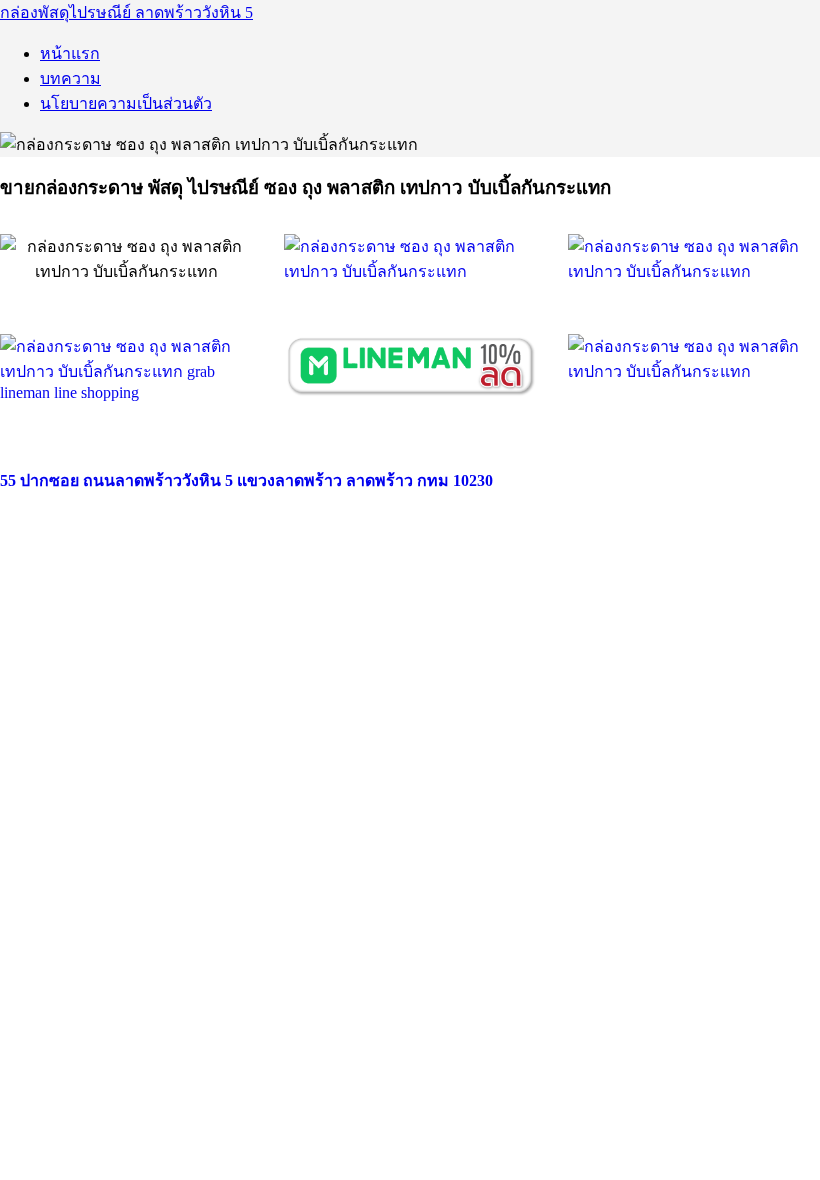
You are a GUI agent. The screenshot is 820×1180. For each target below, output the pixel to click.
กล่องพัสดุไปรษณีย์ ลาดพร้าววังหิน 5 (126, 12)
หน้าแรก (70, 53)
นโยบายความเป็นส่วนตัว (126, 103)
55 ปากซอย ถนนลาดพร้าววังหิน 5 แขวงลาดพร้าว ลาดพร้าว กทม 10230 (246, 480)
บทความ (70, 78)
